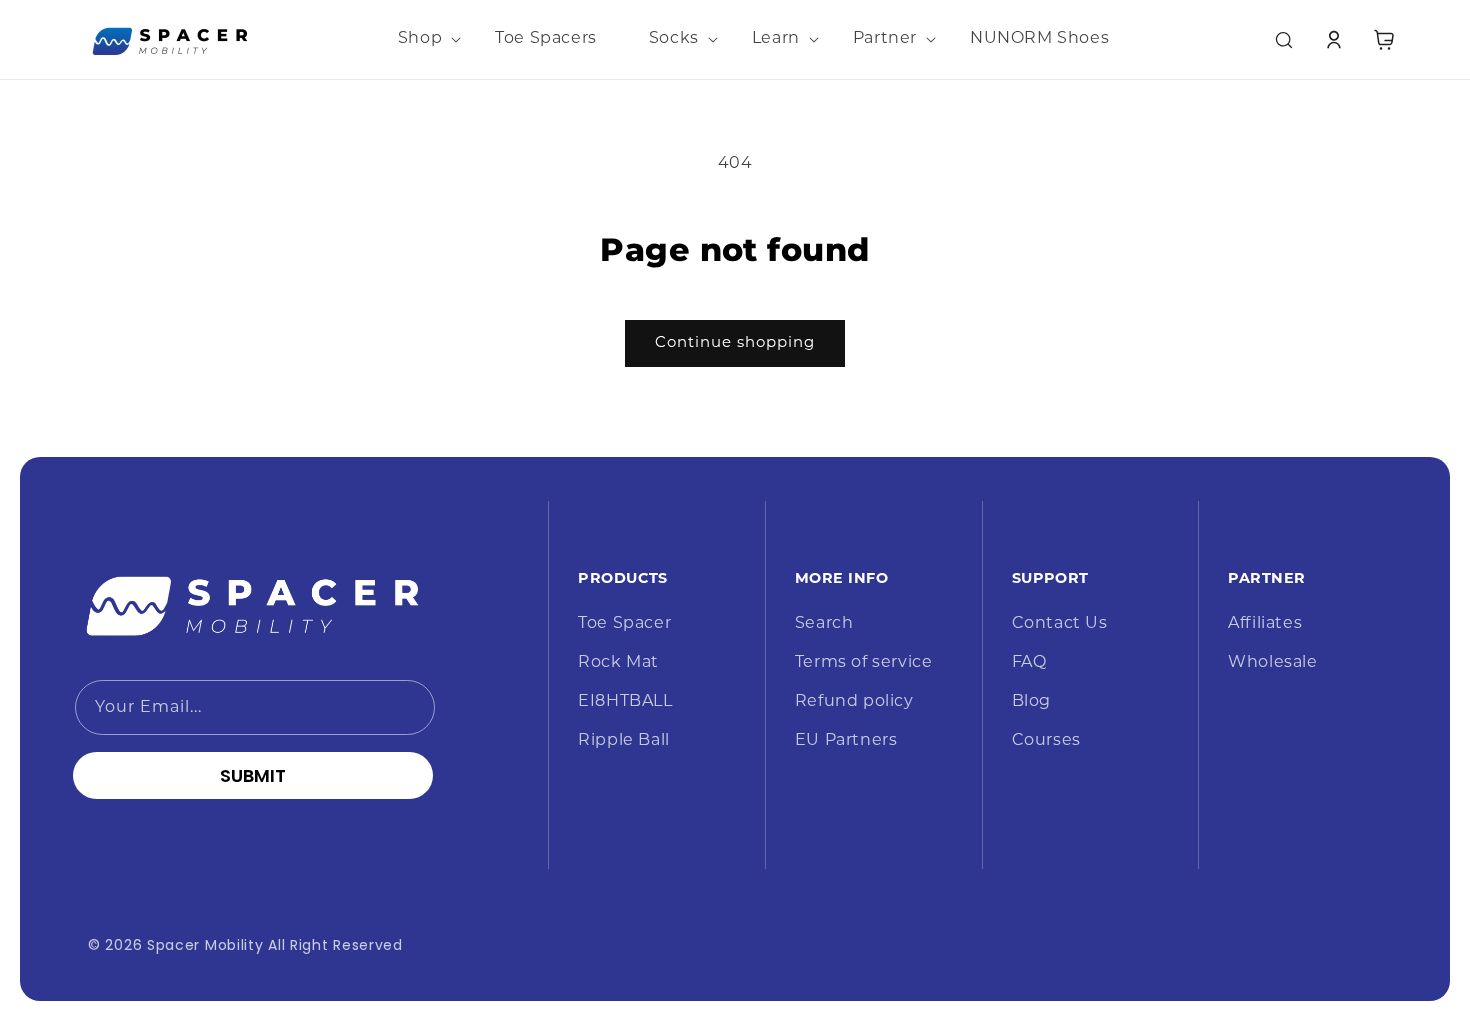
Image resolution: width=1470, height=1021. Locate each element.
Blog (1031, 702)
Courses (1046, 741)
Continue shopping (735, 343)
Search (824, 624)
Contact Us (1060, 624)
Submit (253, 775)
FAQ (1029, 663)
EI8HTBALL (625, 702)
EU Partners (846, 741)
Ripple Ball (624, 741)
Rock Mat (618, 663)
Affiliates (1265, 624)
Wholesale (1272, 663)
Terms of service (864, 663)
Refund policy (854, 702)
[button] (420, 39)
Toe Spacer (624, 624)
